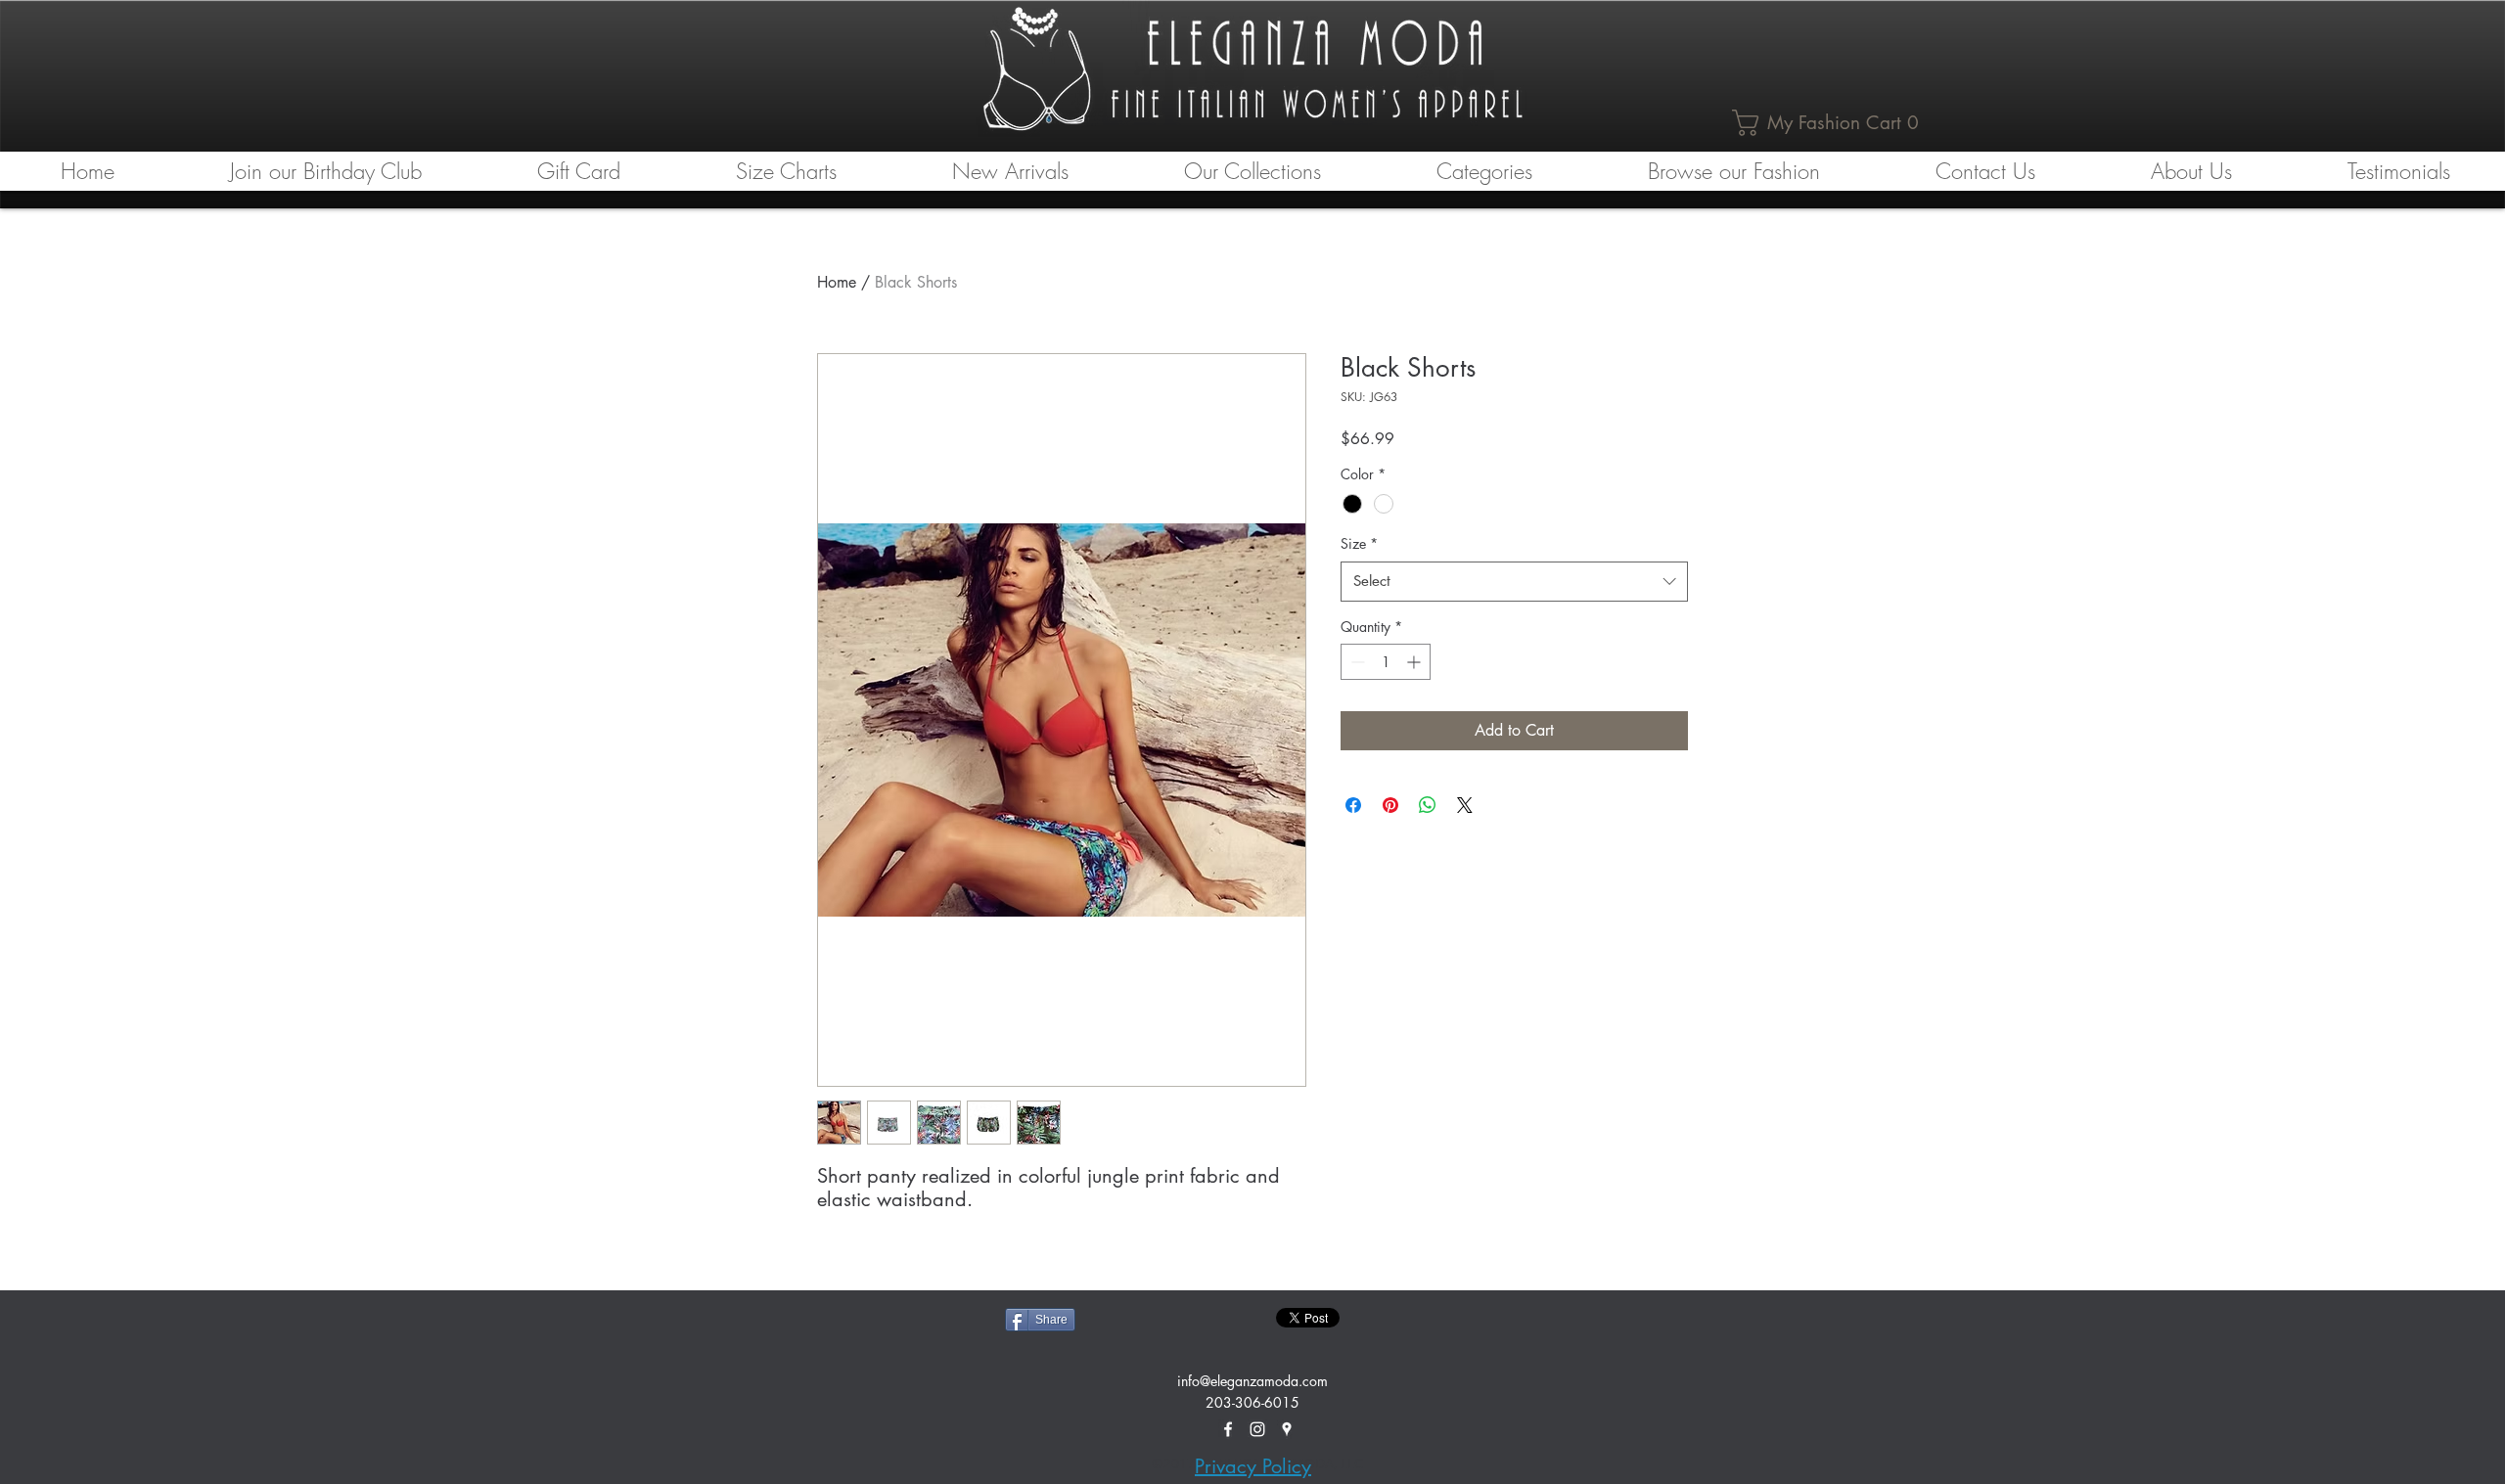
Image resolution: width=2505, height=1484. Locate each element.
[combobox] (1514, 582)
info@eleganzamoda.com (1252, 1381)
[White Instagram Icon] (1257, 1429)
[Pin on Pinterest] (1390, 805)
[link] (1830, 123)
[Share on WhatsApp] (1428, 805)
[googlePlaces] (1287, 1429)
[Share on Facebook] (1353, 805)
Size (1359, 543)
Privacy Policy (1253, 1466)
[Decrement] (1356, 662)
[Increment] (1415, 662)
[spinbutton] (1386, 662)
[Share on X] (1465, 805)
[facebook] (1228, 1429)
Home (837, 282)
